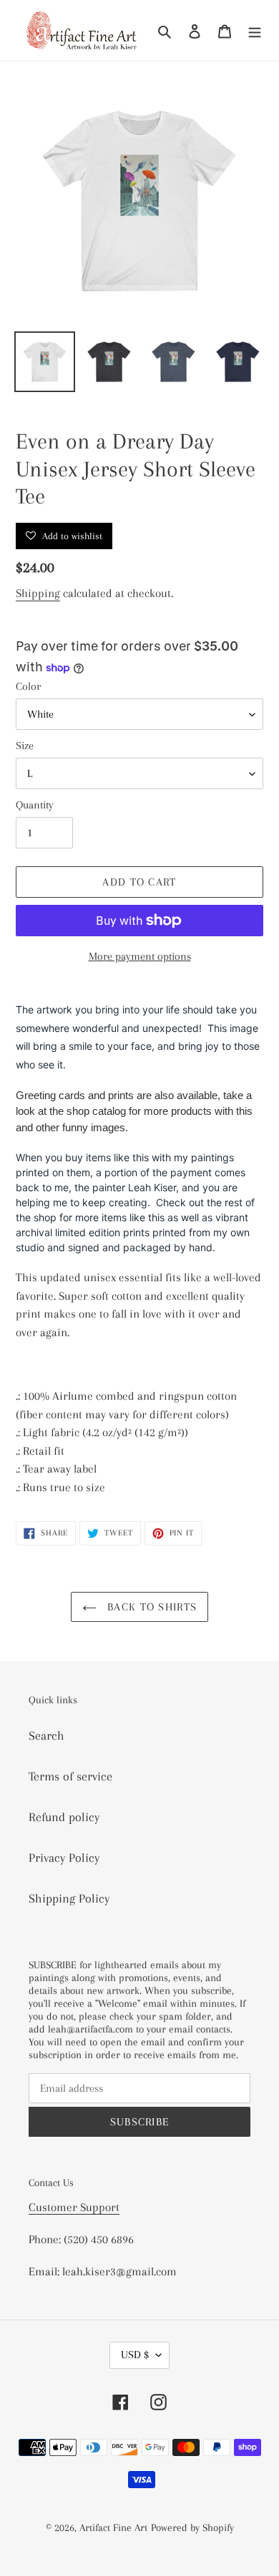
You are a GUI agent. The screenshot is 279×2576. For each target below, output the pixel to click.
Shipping (38, 593)
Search (46, 1735)
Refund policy (64, 1817)
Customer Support (74, 2207)
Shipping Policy (69, 1898)
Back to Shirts (150, 1607)
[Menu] (255, 30)
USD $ (135, 2355)
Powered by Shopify (192, 2527)
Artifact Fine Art (113, 2527)
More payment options (140, 956)
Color (28, 686)
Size (25, 746)
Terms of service (70, 1776)
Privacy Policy (64, 1858)
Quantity (35, 805)
